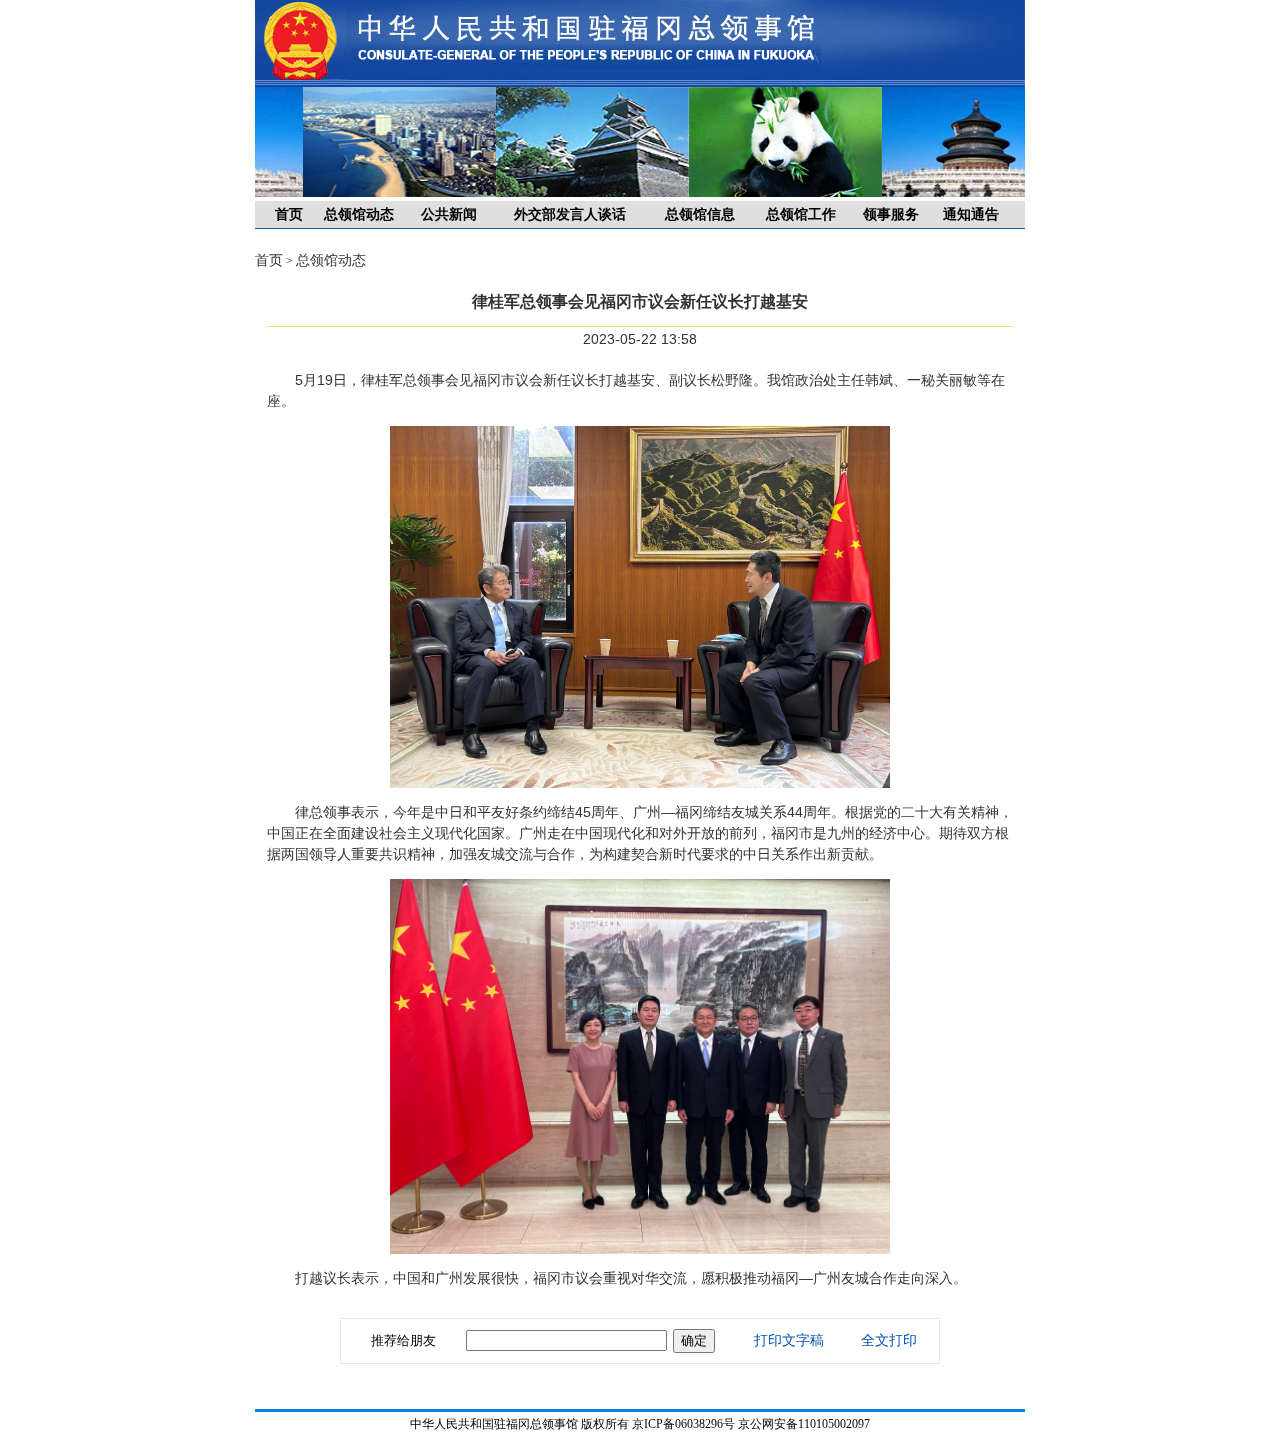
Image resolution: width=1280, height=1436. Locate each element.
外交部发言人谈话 (570, 214)
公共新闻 (449, 214)
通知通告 (971, 214)
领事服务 (891, 214)
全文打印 (889, 1340)
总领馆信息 (700, 214)
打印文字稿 (789, 1340)
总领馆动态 (359, 214)
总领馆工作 (801, 214)
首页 (289, 214)
